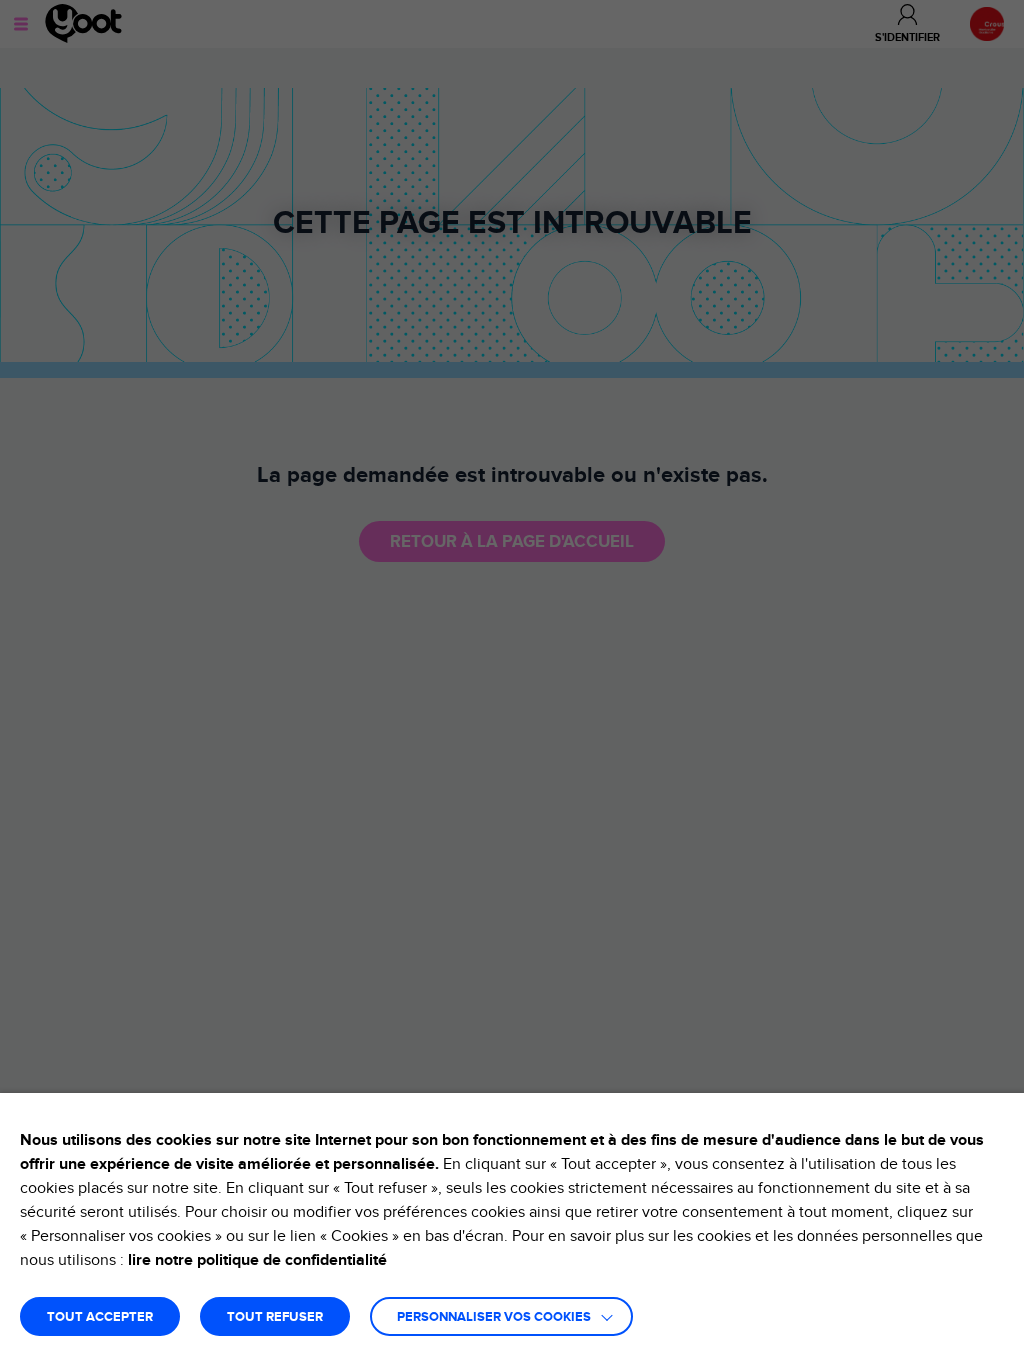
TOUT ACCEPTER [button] (100, 1317)
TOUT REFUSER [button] (275, 1317)
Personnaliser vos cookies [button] (494, 1317)
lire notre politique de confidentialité (257, 1260)
